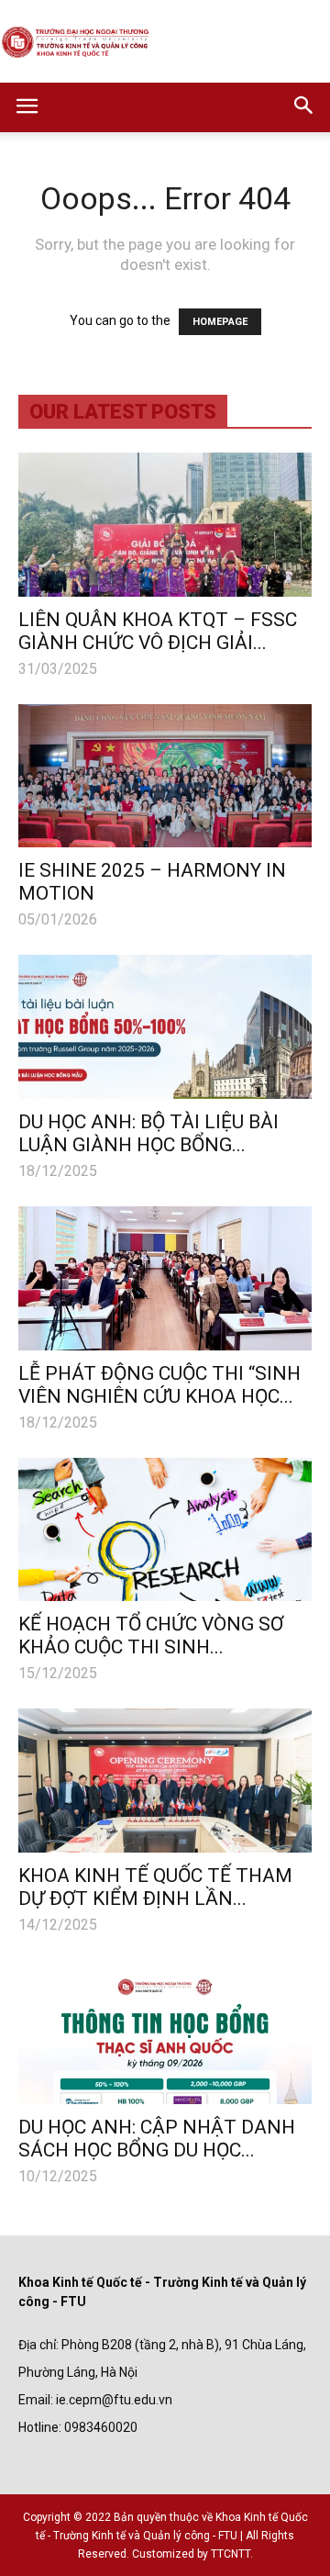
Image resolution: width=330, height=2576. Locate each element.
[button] (304, 107)
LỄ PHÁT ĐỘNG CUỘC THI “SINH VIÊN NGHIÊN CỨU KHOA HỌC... (159, 1385)
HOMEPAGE (220, 322)
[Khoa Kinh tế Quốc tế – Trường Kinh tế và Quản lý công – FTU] (165, 43)
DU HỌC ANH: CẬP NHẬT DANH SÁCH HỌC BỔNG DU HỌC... (157, 2139)
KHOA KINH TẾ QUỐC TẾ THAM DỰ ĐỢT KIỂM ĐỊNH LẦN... (155, 1887)
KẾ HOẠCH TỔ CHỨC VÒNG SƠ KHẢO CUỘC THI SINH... (151, 1635)
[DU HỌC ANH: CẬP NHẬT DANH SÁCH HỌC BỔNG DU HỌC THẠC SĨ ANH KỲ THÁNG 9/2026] (165, 2032)
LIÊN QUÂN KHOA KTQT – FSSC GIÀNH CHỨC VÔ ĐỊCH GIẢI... (158, 631)
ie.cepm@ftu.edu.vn (114, 2400)
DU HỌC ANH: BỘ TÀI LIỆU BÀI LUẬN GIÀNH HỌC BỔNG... (148, 1133)
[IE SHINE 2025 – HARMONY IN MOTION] (165, 776)
